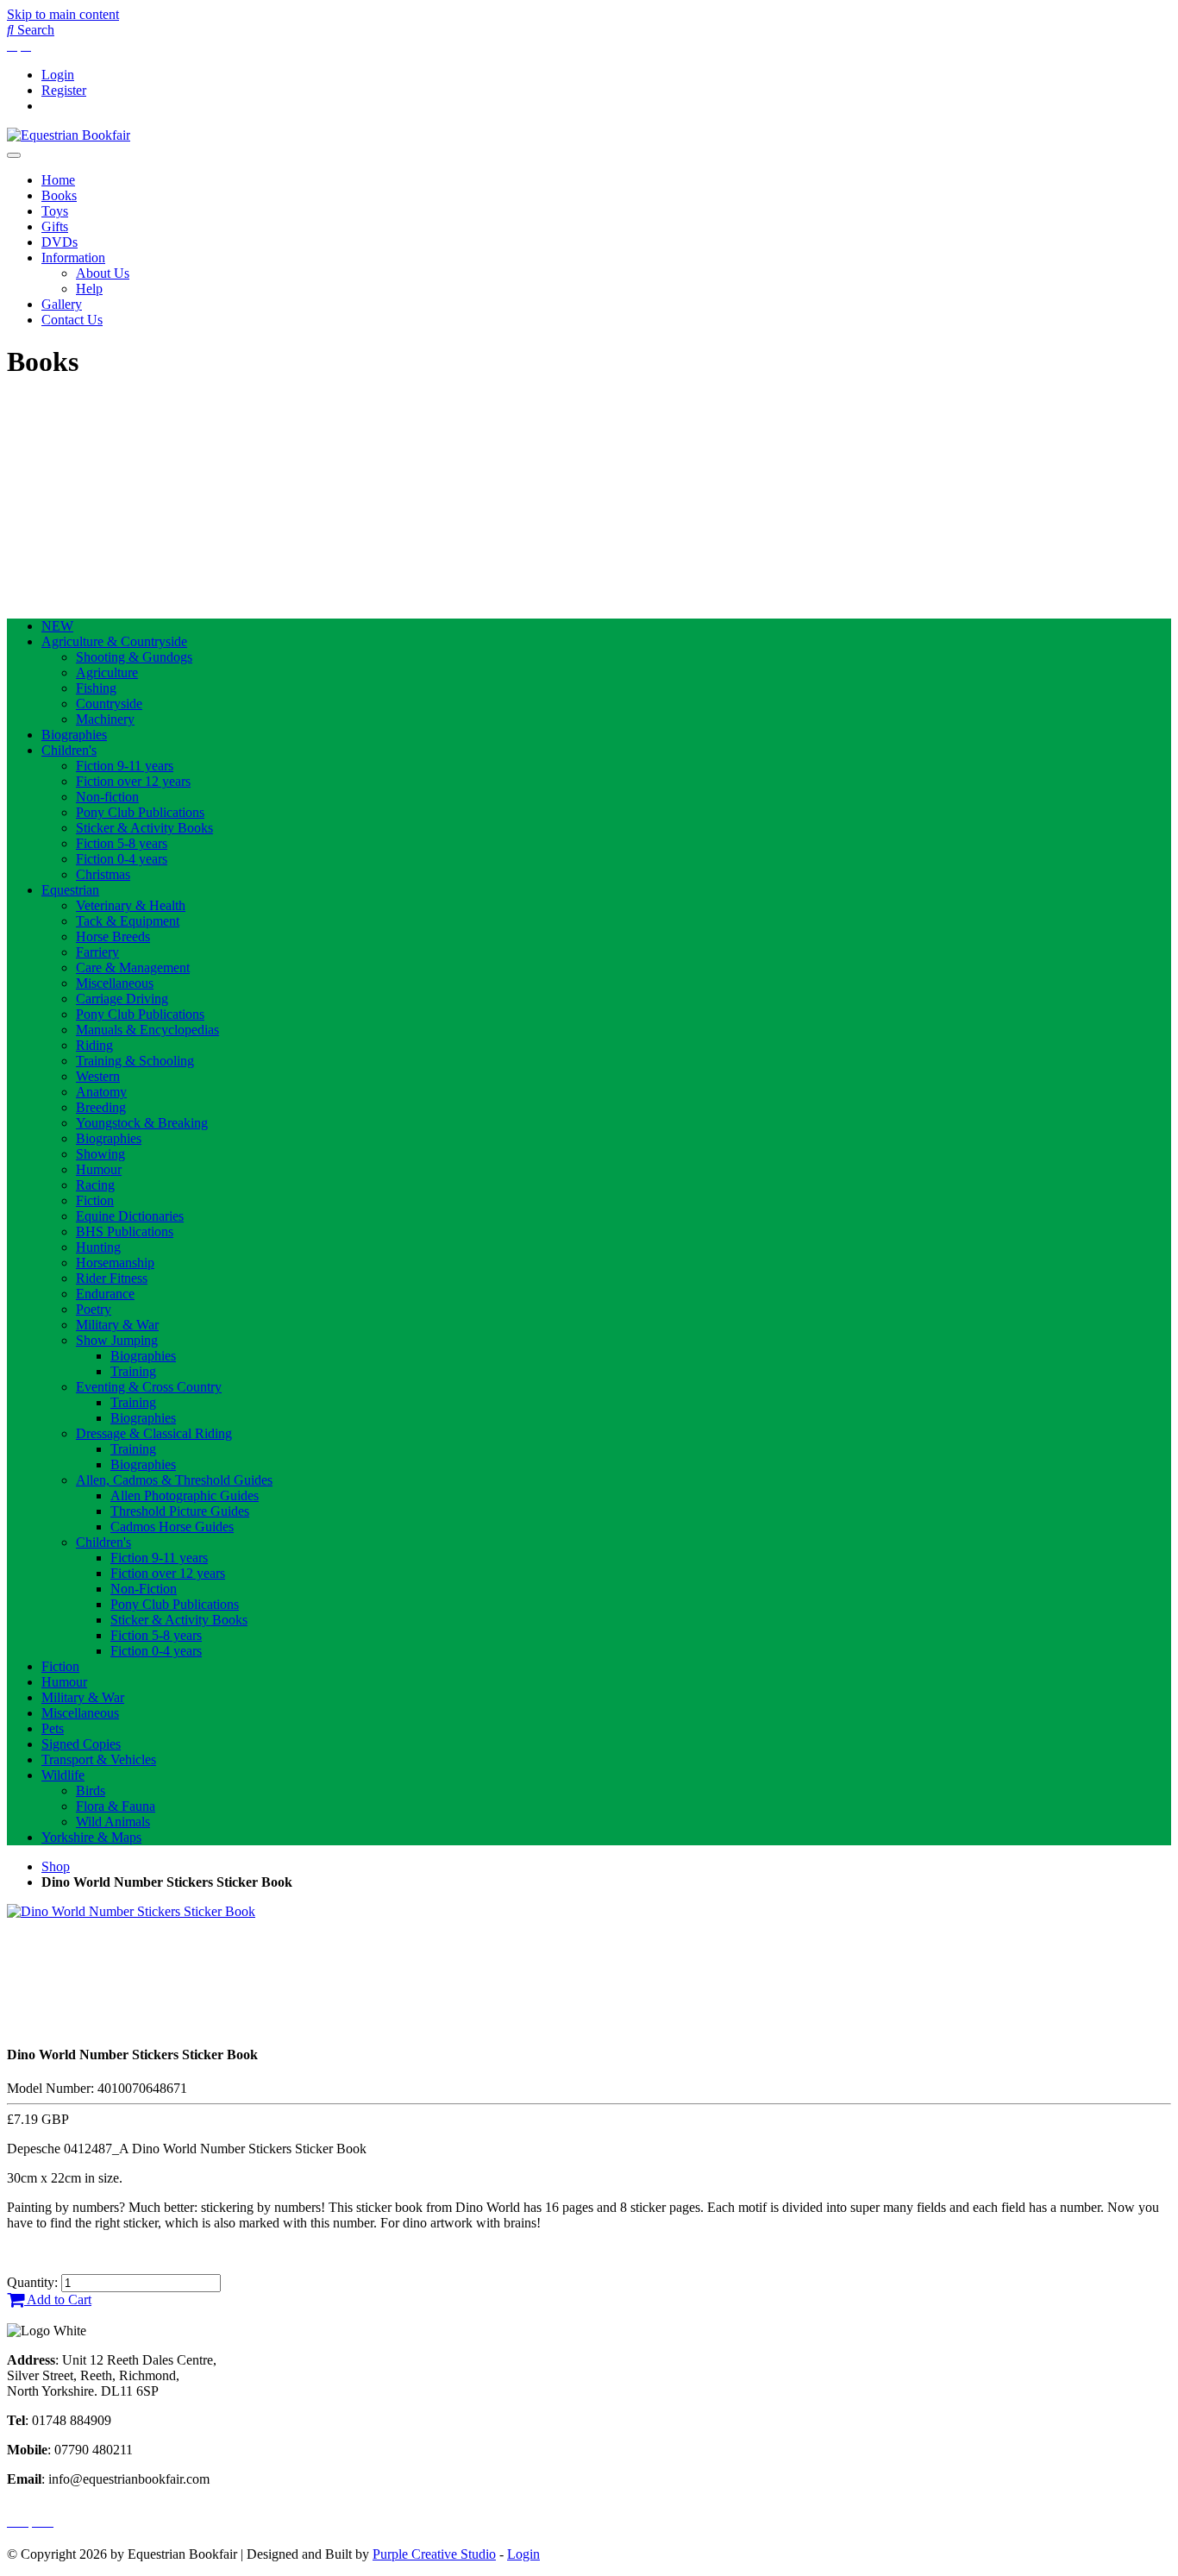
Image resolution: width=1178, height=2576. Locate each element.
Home (58, 180)
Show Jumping (117, 1340)
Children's (69, 750)
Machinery (105, 719)
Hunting (98, 1247)
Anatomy (101, 1092)
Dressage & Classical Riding (154, 1433)
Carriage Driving (122, 999)
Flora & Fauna (116, 1806)
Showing (100, 1154)
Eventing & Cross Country (149, 1387)
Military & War (117, 1325)
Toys (55, 211)
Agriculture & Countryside (114, 641)
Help (89, 289)
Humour (99, 1169)
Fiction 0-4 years (122, 859)
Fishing (96, 688)
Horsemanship (115, 1263)
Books (59, 195)
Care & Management (133, 968)
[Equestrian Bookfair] (69, 135)
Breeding (101, 1107)
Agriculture (107, 672)
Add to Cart (58, 2300)
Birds (91, 1791)
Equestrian (70, 890)
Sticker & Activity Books (144, 828)
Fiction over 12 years (133, 781)
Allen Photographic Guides (185, 1495)
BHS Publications (125, 1231)
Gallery (62, 304)
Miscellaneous (115, 983)
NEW (57, 626)
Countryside (109, 704)
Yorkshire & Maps (91, 1837)
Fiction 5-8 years (122, 843)
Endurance (105, 1294)
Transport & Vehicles (99, 1759)
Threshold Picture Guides (180, 1511)
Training (133, 1371)
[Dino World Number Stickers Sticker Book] (131, 1911)
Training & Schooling (135, 1061)
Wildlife (63, 1775)
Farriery (97, 952)
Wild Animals (113, 1822)
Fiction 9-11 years (125, 766)
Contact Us (72, 320)
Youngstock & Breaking (142, 1123)
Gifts (55, 226)
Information (73, 258)
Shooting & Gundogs (134, 657)
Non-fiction (107, 797)
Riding (94, 1045)
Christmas (103, 874)
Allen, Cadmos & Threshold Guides (174, 1480)
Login (58, 75)
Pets (53, 1728)
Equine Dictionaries (130, 1216)
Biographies (74, 735)
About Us (103, 273)
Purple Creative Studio (434, 2554)
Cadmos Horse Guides (172, 1527)
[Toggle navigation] (14, 155)
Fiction (95, 1200)
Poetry (94, 1309)
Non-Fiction (144, 1589)
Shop (56, 1866)
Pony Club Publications (140, 812)
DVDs (60, 242)
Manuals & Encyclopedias (147, 1030)
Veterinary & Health (131, 905)
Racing (95, 1185)
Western (98, 1076)
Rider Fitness (112, 1278)
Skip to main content (63, 14)
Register (64, 90)
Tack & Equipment (128, 921)
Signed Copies (81, 1744)
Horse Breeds (113, 936)
